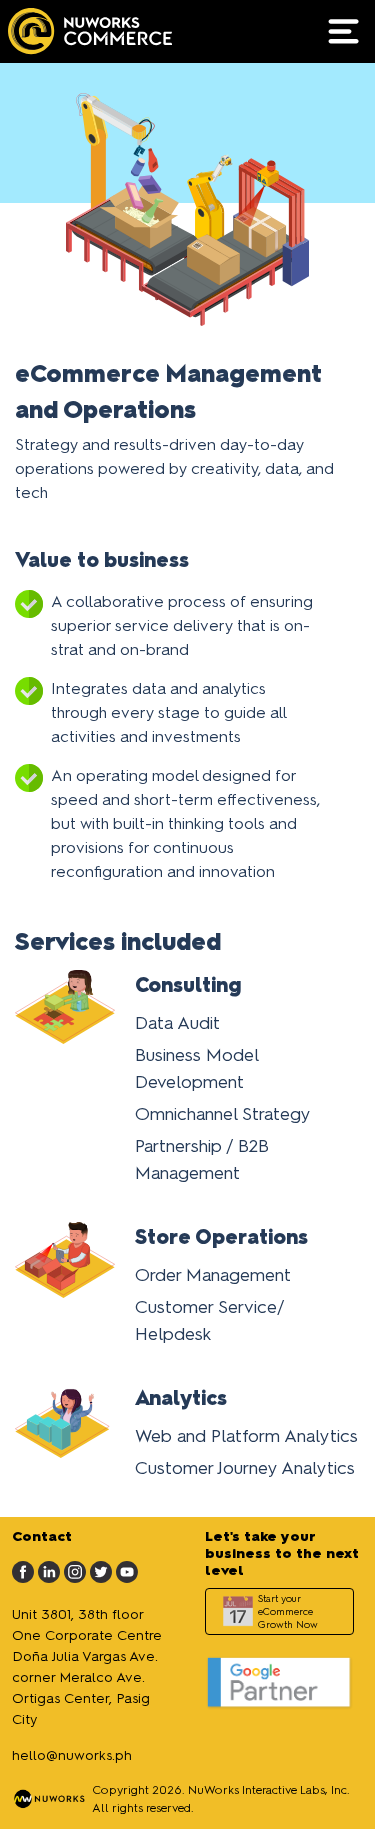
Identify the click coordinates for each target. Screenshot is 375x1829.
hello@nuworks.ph (72, 1755)
